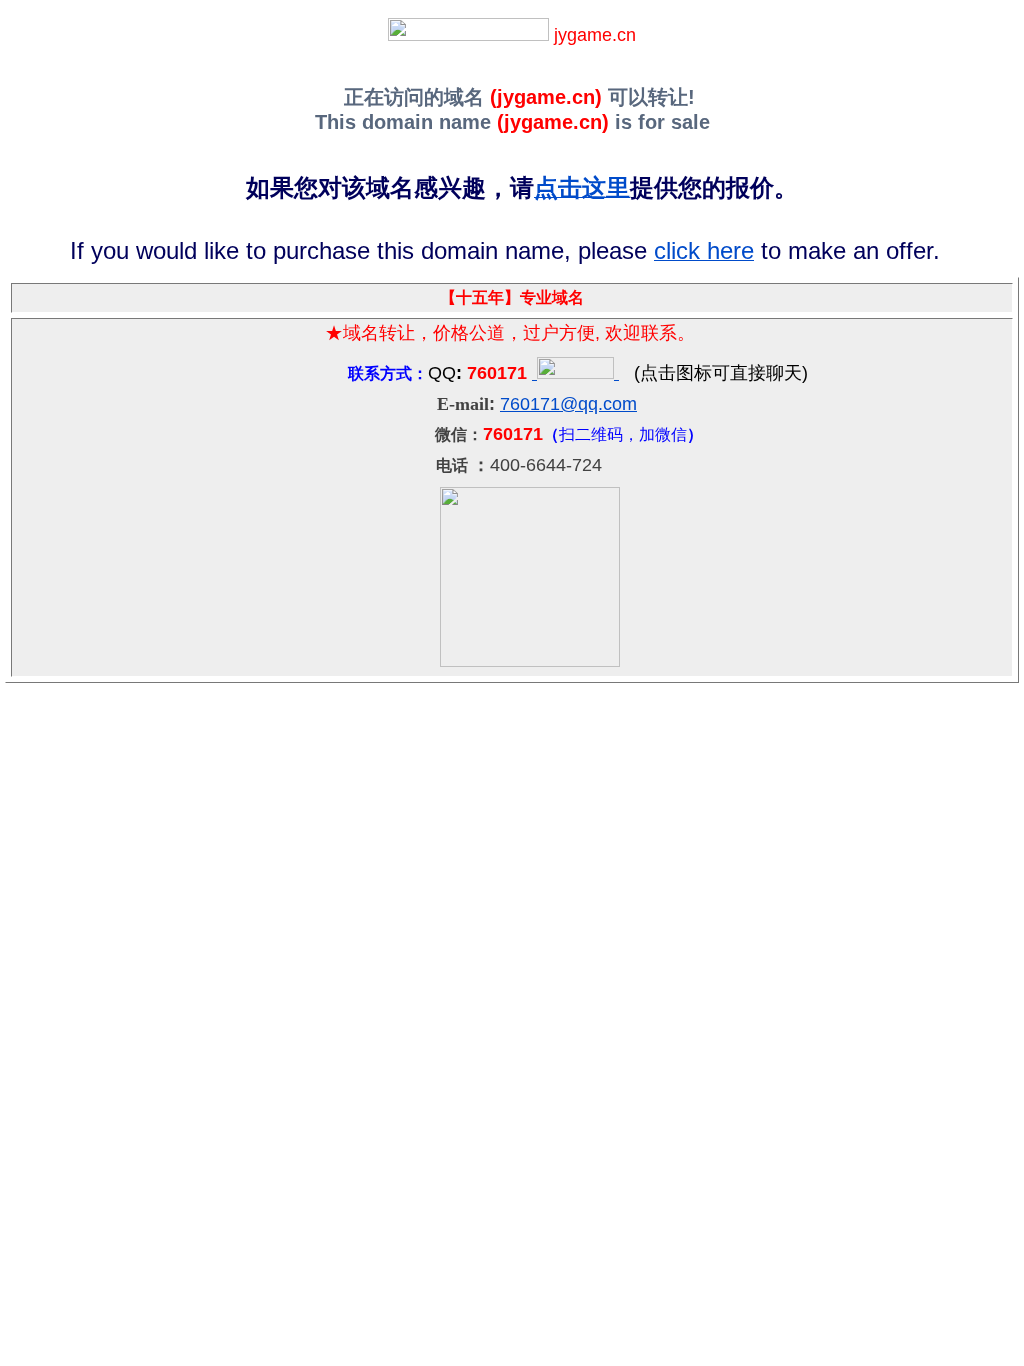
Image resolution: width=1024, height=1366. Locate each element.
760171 (530, 404)
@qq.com (598, 404)
